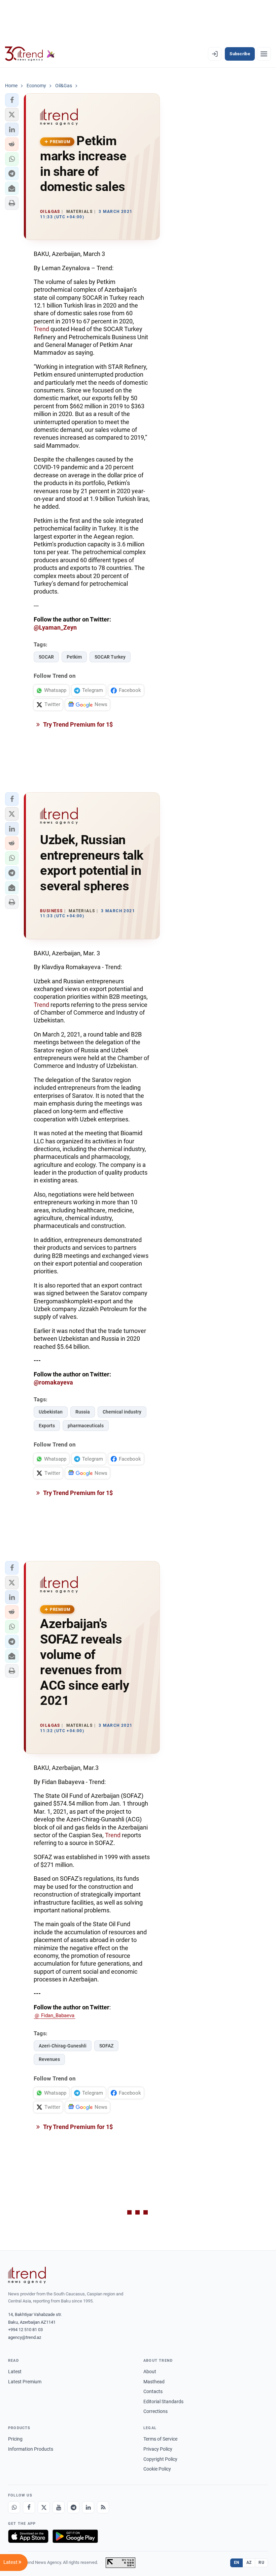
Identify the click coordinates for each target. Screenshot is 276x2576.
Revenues (49, 2059)
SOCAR (46, 657)
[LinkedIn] (88, 2507)
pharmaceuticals (86, 1426)
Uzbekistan (51, 1412)
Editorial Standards (163, 2402)
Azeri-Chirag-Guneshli (63, 2046)
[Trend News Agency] (27, 2275)
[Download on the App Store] (28, 2536)
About (150, 2372)
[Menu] (264, 54)
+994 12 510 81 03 (25, 2330)
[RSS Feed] (103, 2507)
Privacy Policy (158, 2449)
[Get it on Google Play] (75, 2536)
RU (261, 2563)
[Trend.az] (30, 54)
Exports (47, 1426)
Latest (15, 2372)
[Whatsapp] (14, 2507)
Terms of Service (160, 2439)
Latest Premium (25, 2382)
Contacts (153, 2391)
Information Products (31, 2449)
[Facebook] (29, 2507)
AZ (249, 2563)
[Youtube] (59, 2507)
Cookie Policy (157, 2469)
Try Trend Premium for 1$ (77, 724)
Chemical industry (122, 1412)
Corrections (156, 2411)
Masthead (154, 2382)
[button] (12, 100)
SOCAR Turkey (110, 657)
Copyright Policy (160, 2459)
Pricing (15, 2439)
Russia (83, 1412)
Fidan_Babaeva (58, 2015)
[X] (44, 2507)
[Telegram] (73, 2507)
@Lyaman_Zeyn (55, 627)
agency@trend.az (25, 2337)
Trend (41, 329)
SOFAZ (106, 2046)
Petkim (74, 657)
